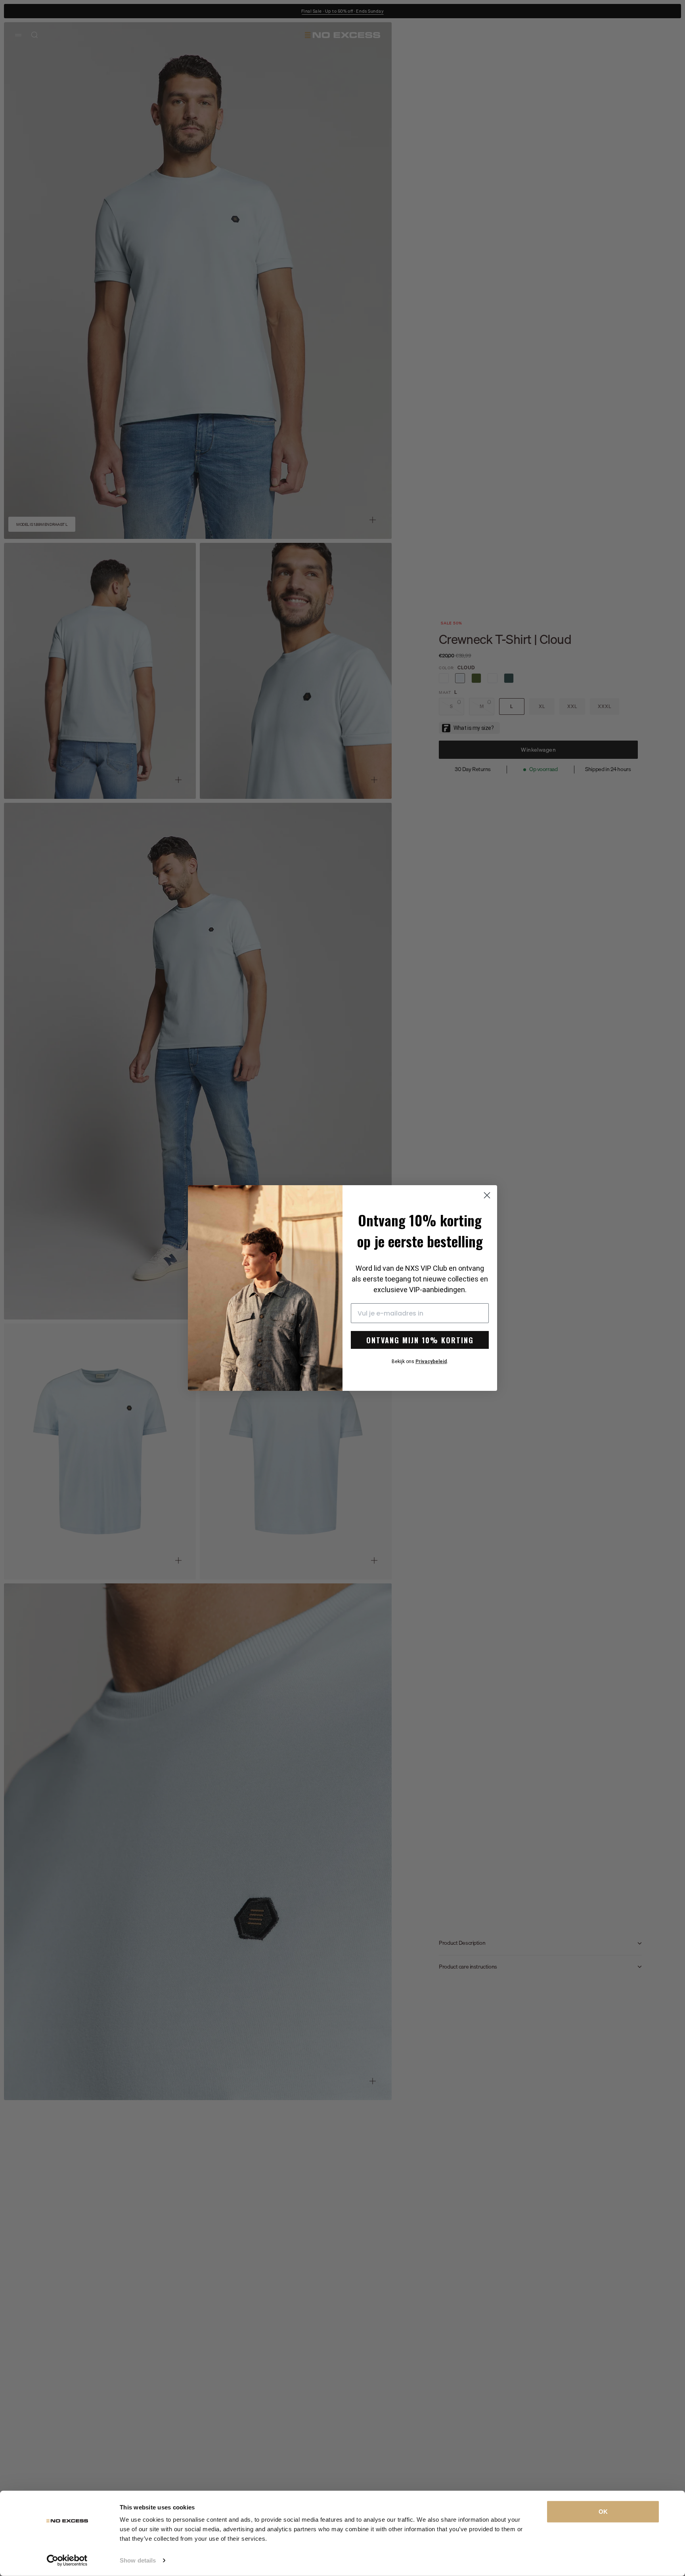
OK (603, 2512)
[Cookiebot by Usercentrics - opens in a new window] (67, 2561)
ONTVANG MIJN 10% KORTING (420, 1340)
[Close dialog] (487, 1195)
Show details (138, 2560)
